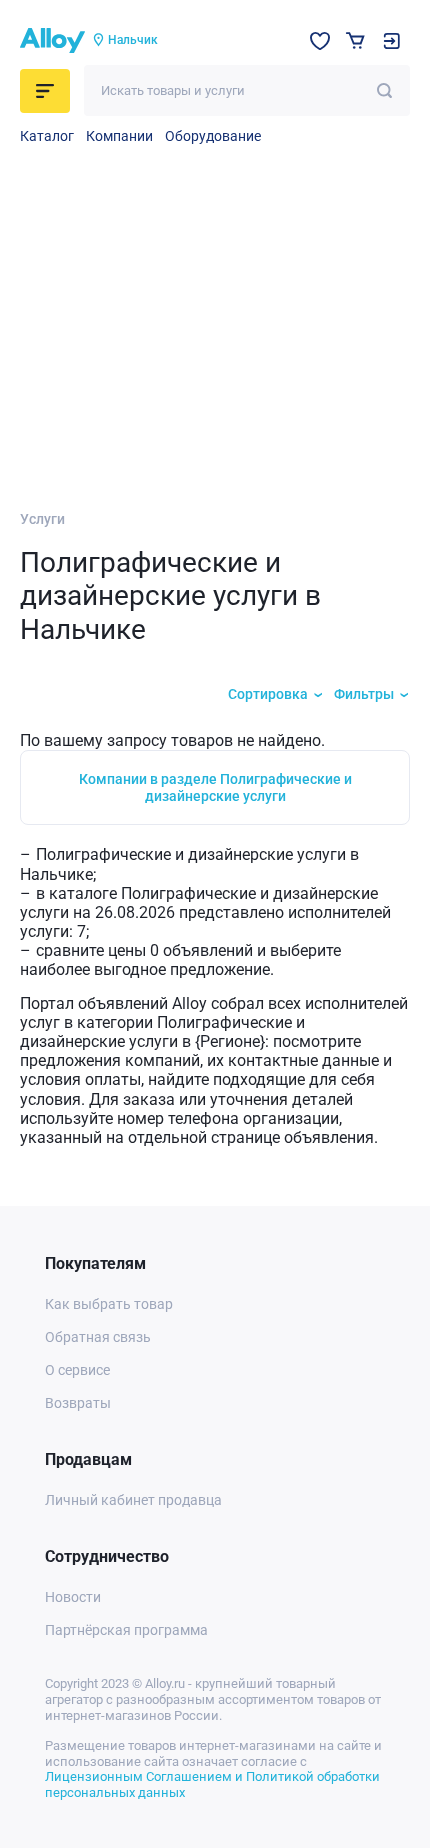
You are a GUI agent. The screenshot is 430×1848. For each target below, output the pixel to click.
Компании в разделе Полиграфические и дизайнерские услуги (215, 787)
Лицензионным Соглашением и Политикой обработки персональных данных (212, 1784)
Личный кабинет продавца (133, 1500)
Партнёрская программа (126, 1630)
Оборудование (213, 136)
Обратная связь (98, 1337)
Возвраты (78, 1403)
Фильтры (364, 694)
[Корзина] (355, 40)
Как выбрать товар (109, 1304)
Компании (119, 136)
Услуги (42, 519)
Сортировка (268, 694)
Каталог (47, 136)
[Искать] (384, 90)
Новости (73, 1597)
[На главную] (52, 41)
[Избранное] (320, 41)
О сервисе (77, 1370)
